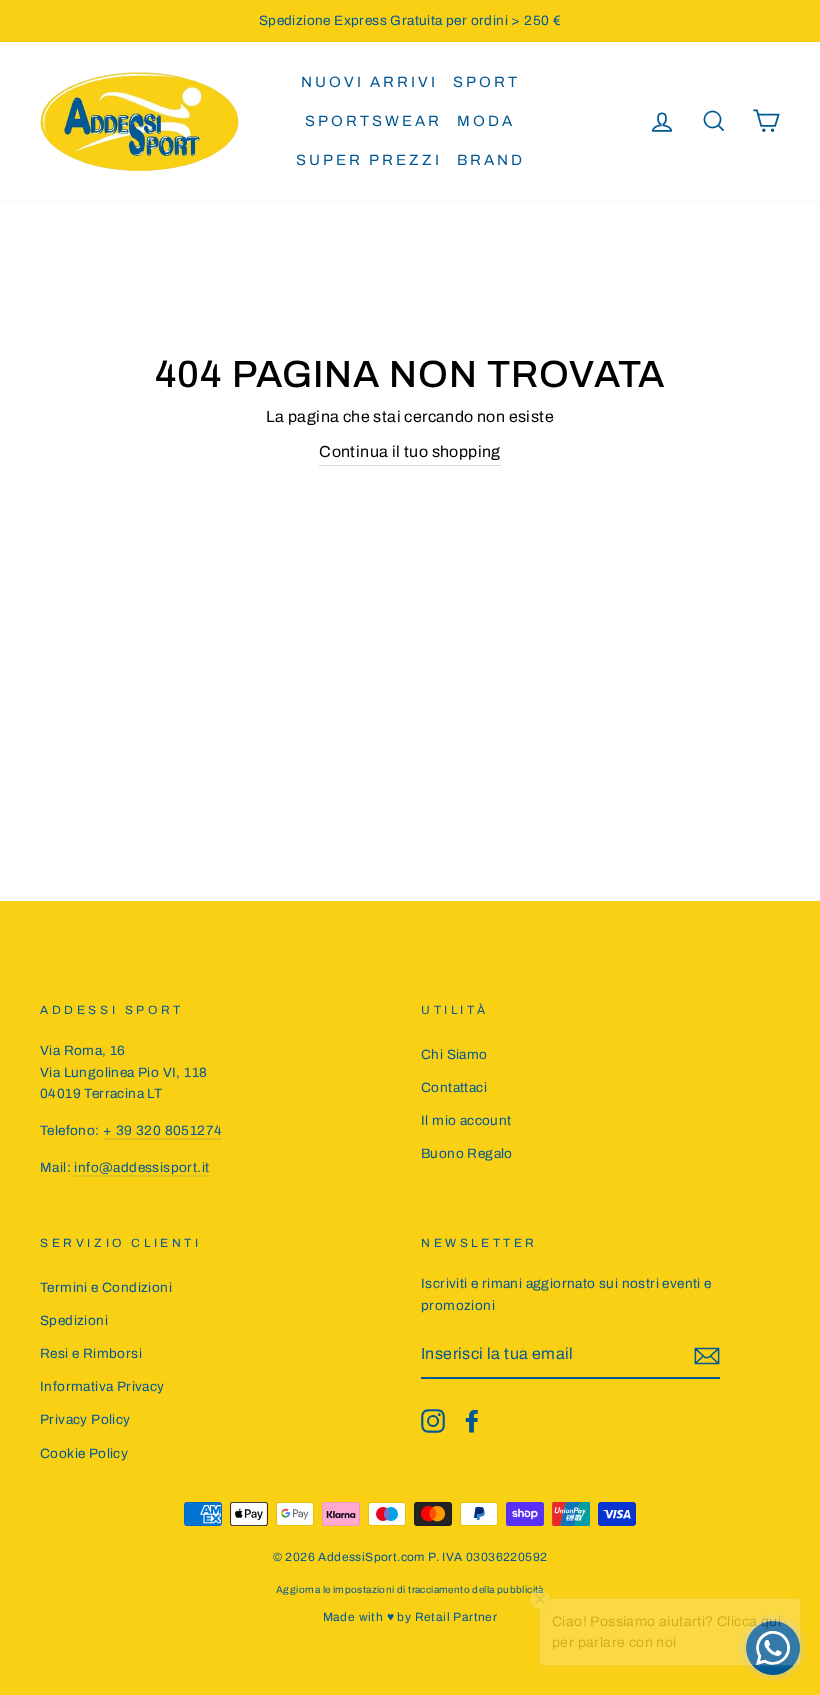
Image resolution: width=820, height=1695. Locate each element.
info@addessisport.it (141, 1167)
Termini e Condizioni (106, 1287)
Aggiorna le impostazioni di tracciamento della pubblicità (410, 1589)
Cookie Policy (84, 1453)
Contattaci (454, 1087)
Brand (491, 160)
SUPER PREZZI (369, 160)
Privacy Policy (85, 1419)
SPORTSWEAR (373, 121)
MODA (486, 121)
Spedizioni (74, 1320)
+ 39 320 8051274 (162, 1130)
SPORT (486, 82)
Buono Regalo (467, 1153)
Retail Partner (456, 1617)
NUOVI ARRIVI (369, 82)
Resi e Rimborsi (91, 1353)
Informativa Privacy (102, 1386)
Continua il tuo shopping (410, 451)
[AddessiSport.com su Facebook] (472, 1421)
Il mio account (466, 1120)
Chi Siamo (454, 1054)
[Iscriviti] (707, 1355)
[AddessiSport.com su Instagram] (433, 1421)
